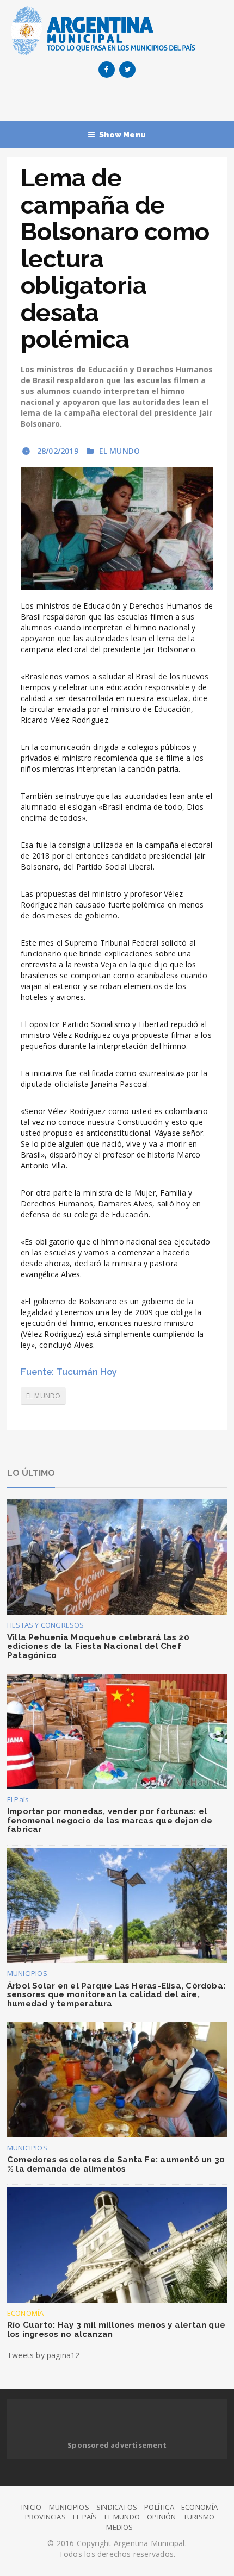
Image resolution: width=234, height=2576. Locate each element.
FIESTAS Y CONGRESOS (46, 1625)
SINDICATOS (117, 2507)
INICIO (31, 2507)
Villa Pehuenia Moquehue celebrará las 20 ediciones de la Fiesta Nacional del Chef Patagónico (98, 1646)
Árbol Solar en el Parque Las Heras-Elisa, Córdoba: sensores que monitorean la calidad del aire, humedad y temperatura (116, 1995)
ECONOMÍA (26, 2313)
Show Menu (122, 135)
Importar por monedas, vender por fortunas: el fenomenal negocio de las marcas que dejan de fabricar (110, 1820)
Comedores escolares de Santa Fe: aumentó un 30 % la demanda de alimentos (116, 2164)
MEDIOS (119, 2527)
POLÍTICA (159, 2507)
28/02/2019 (57, 451)
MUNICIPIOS (27, 1973)
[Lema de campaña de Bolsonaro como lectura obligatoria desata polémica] (117, 529)
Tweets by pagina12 (44, 2355)
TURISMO (199, 2517)
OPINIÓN (161, 2517)
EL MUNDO (120, 451)
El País (18, 1799)
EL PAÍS (85, 2517)
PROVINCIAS (45, 2517)
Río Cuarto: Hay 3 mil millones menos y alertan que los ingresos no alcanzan (116, 2330)
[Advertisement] (121, 102)
